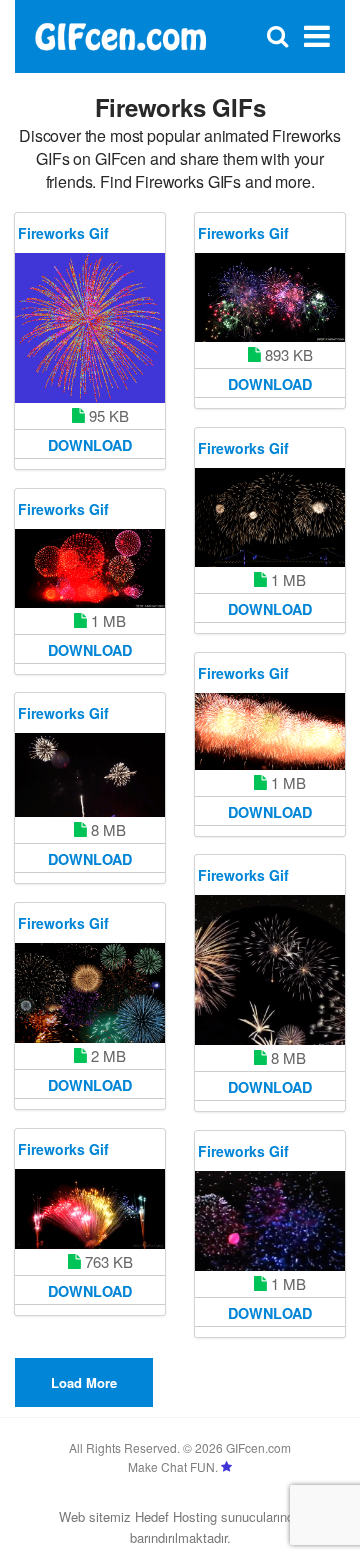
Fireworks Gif (63, 233)
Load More (84, 1382)
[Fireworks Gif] (90, 328)
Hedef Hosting (176, 1516)
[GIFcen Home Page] (120, 34)
